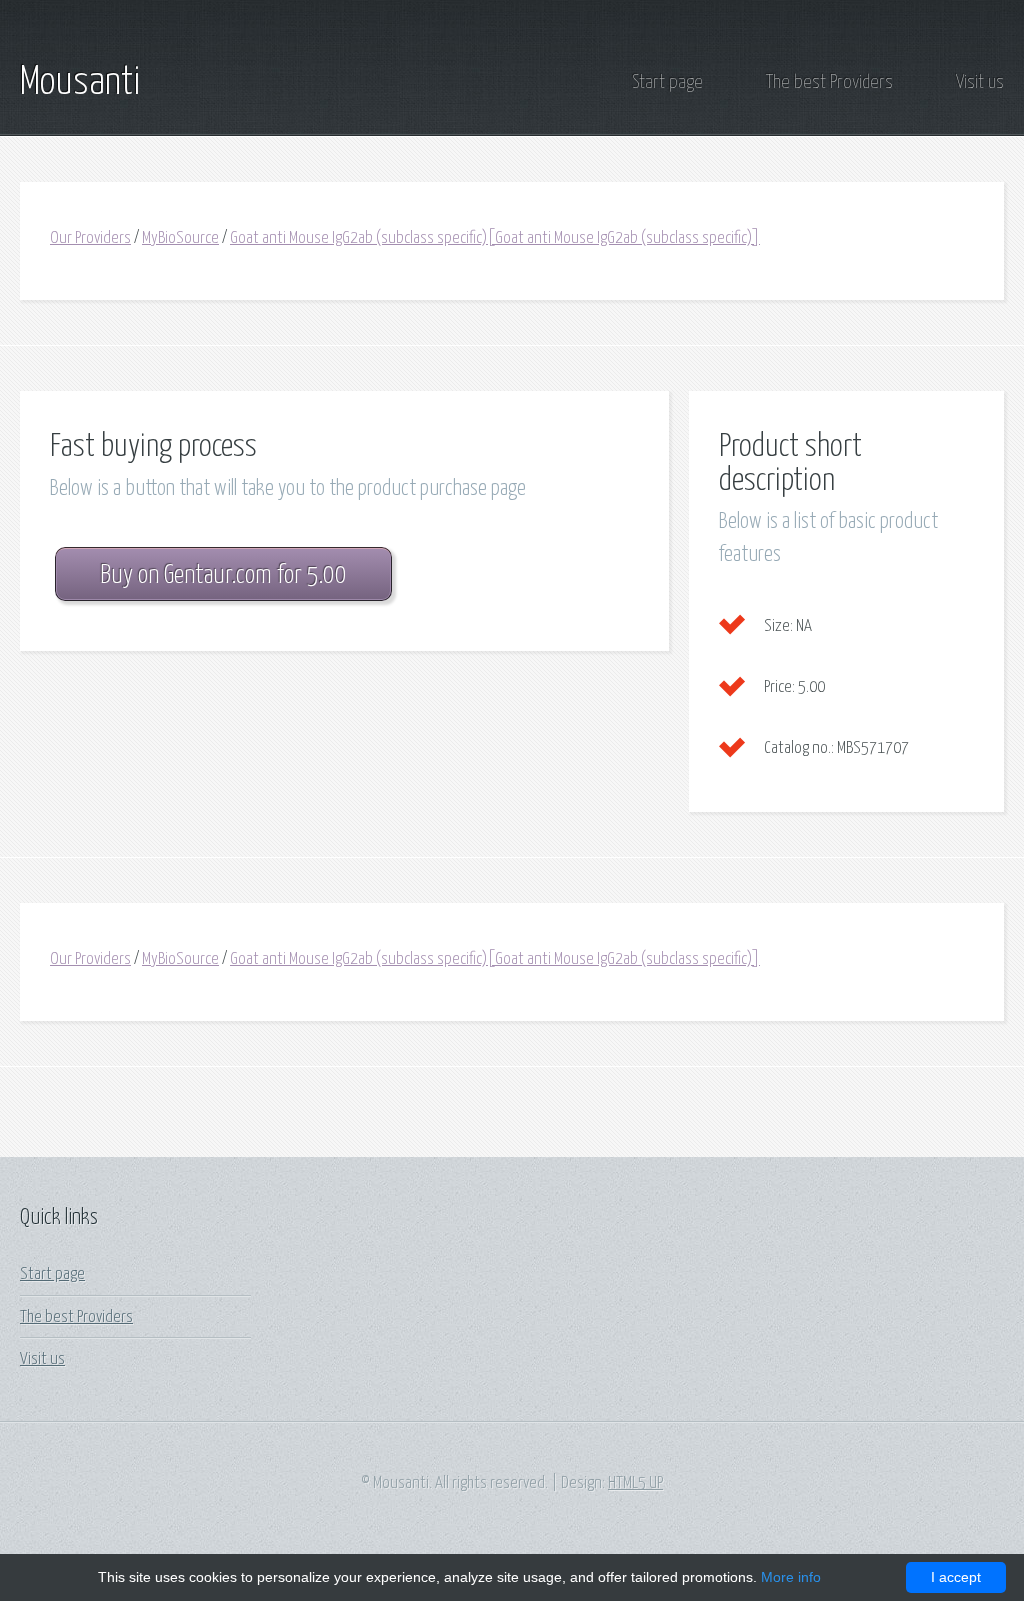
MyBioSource (180, 238)
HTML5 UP (635, 1483)
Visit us (980, 82)
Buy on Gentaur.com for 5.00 (223, 575)
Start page (667, 82)
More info (791, 1577)
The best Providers (829, 82)
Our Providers (90, 238)
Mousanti (80, 83)
